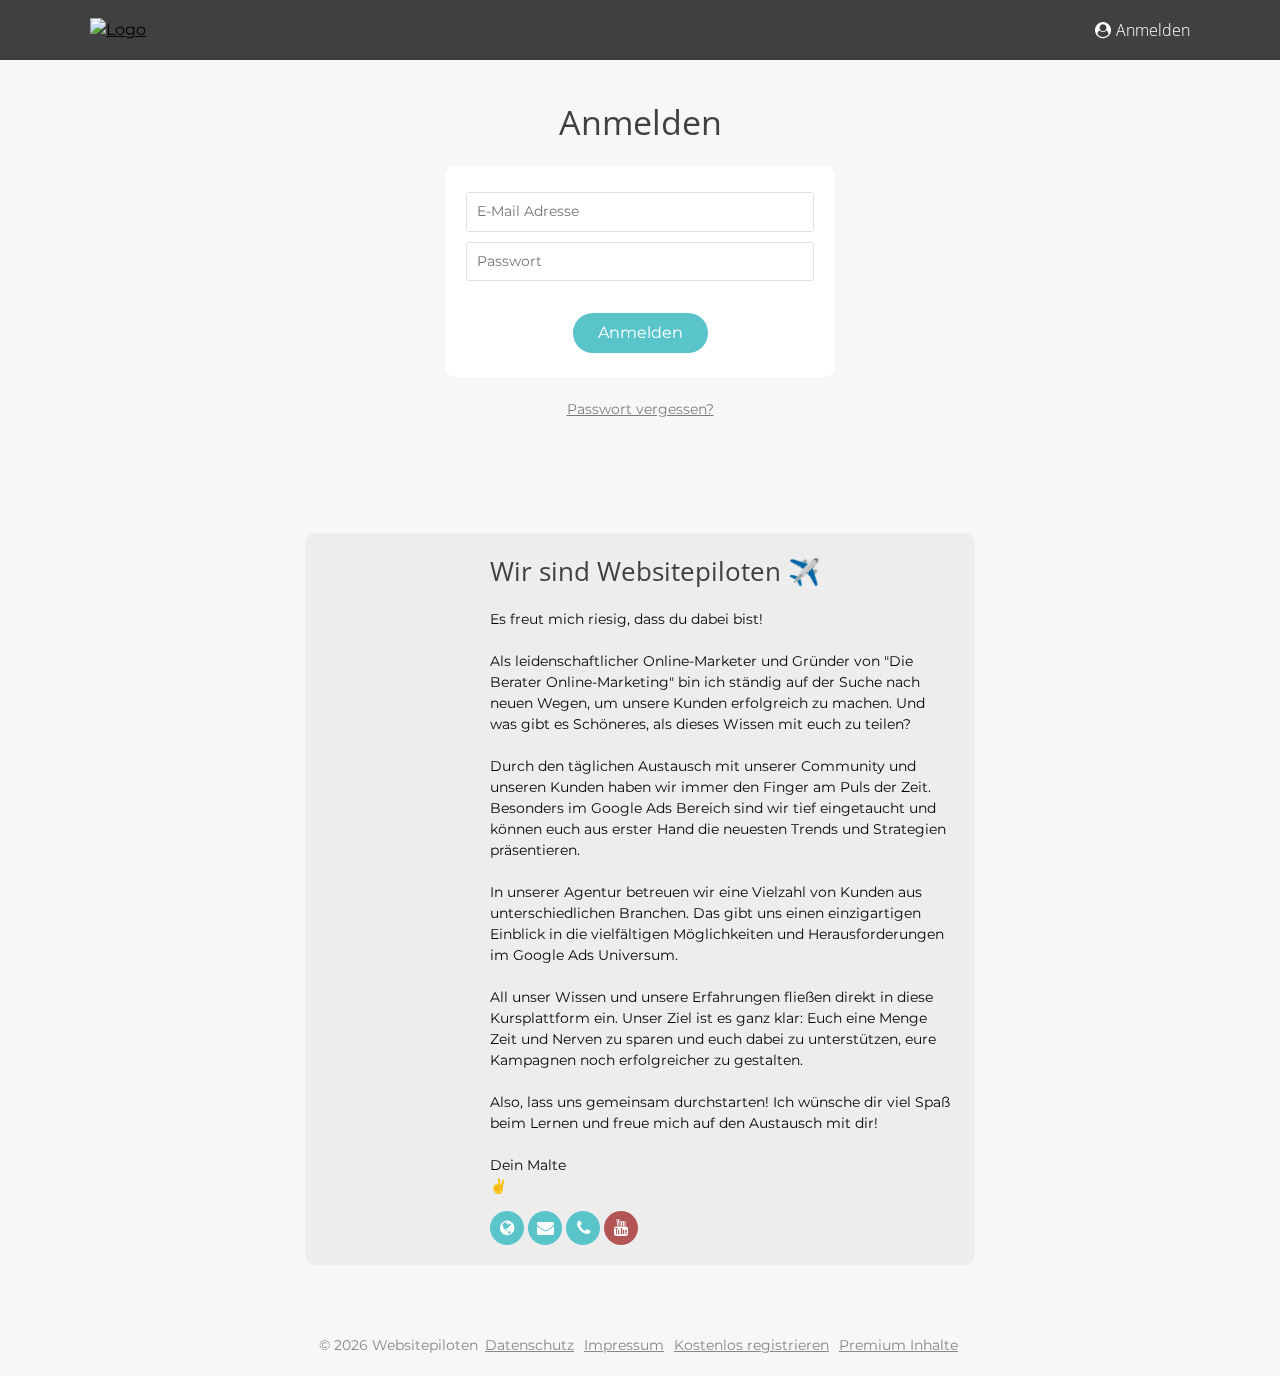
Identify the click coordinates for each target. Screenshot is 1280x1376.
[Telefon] (585, 1229)
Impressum (624, 1345)
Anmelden (1153, 30)
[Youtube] (621, 1229)
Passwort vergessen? (640, 409)
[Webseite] (509, 1229)
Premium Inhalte (898, 1345)
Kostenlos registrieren (751, 1345)
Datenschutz (529, 1345)
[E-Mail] (547, 1229)
